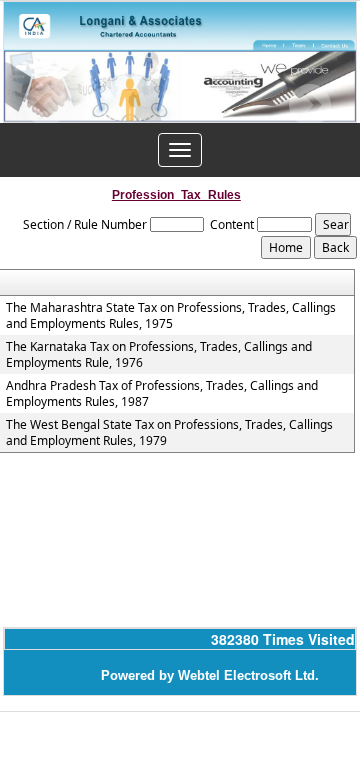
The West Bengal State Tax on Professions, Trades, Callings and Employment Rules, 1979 (169, 433)
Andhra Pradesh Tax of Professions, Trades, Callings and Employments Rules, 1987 (162, 394)
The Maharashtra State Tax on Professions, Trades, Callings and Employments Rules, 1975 (171, 316)
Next (309, 105)
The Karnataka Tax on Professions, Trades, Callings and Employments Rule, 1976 (159, 355)
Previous (46, 105)
